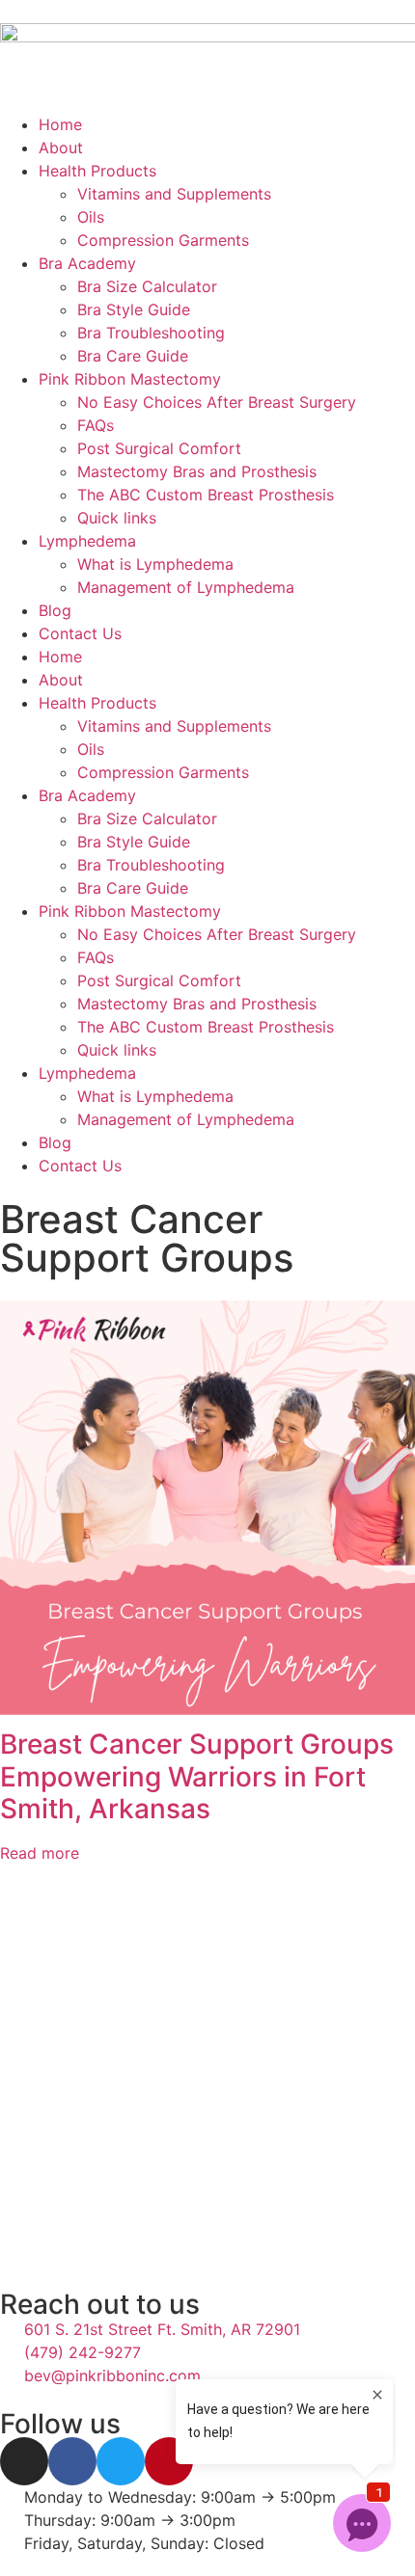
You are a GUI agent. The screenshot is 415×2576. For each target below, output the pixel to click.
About (61, 148)
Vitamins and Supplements (174, 194)
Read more (40, 1853)
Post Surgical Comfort (159, 448)
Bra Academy (87, 263)
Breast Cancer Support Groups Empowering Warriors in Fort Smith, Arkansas (197, 1776)
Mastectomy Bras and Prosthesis (197, 471)
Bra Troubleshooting (151, 333)
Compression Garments (163, 240)
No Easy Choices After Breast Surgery (217, 402)
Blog (55, 610)
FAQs (96, 425)
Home (60, 124)
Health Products (97, 171)
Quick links (117, 518)
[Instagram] (24, 2461)
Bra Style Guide (134, 309)
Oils (91, 217)
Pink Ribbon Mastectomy (130, 379)
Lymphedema (87, 541)
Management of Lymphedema (186, 587)
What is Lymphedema (155, 564)
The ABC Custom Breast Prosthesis (206, 495)
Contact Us (80, 633)
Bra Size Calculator (147, 286)
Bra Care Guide (133, 356)
